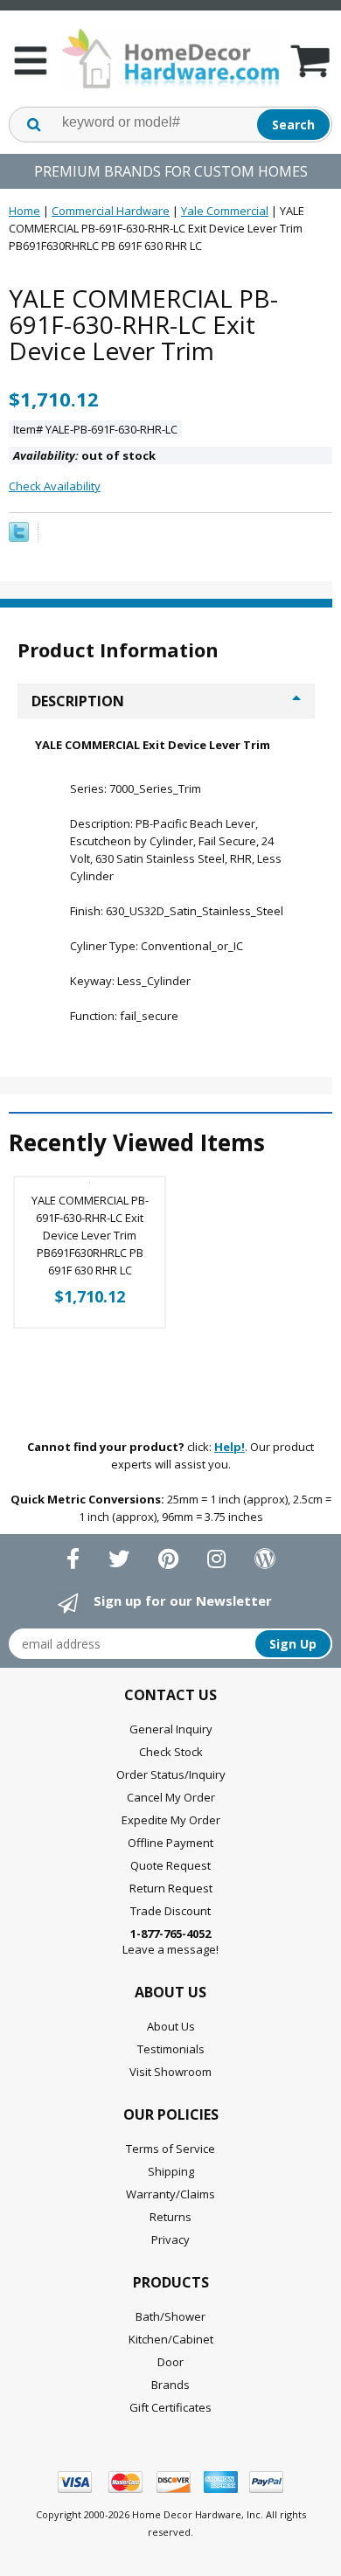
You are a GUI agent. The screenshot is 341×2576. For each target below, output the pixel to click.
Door (170, 2362)
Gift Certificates (170, 2407)
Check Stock (171, 1752)
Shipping (171, 2171)
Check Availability (55, 486)
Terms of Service (170, 2149)
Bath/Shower (170, 2316)
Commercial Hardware (111, 211)
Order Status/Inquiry (171, 1774)
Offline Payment (170, 1843)
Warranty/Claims (170, 2194)
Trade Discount (170, 1911)
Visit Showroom (170, 2072)
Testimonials (171, 2049)
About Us (171, 2026)
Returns (170, 2217)
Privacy (170, 2239)
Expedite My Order (171, 1820)
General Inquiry (171, 1729)
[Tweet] (19, 538)
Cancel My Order (171, 1797)
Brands (170, 2385)
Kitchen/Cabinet (171, 2339)
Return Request (171, 1888)
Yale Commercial (225, 211)
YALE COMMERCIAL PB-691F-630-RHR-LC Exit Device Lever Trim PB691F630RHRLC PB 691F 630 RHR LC (90, 1235)
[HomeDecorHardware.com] (170, 59)
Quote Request (170, 1865)
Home (24, 211)
